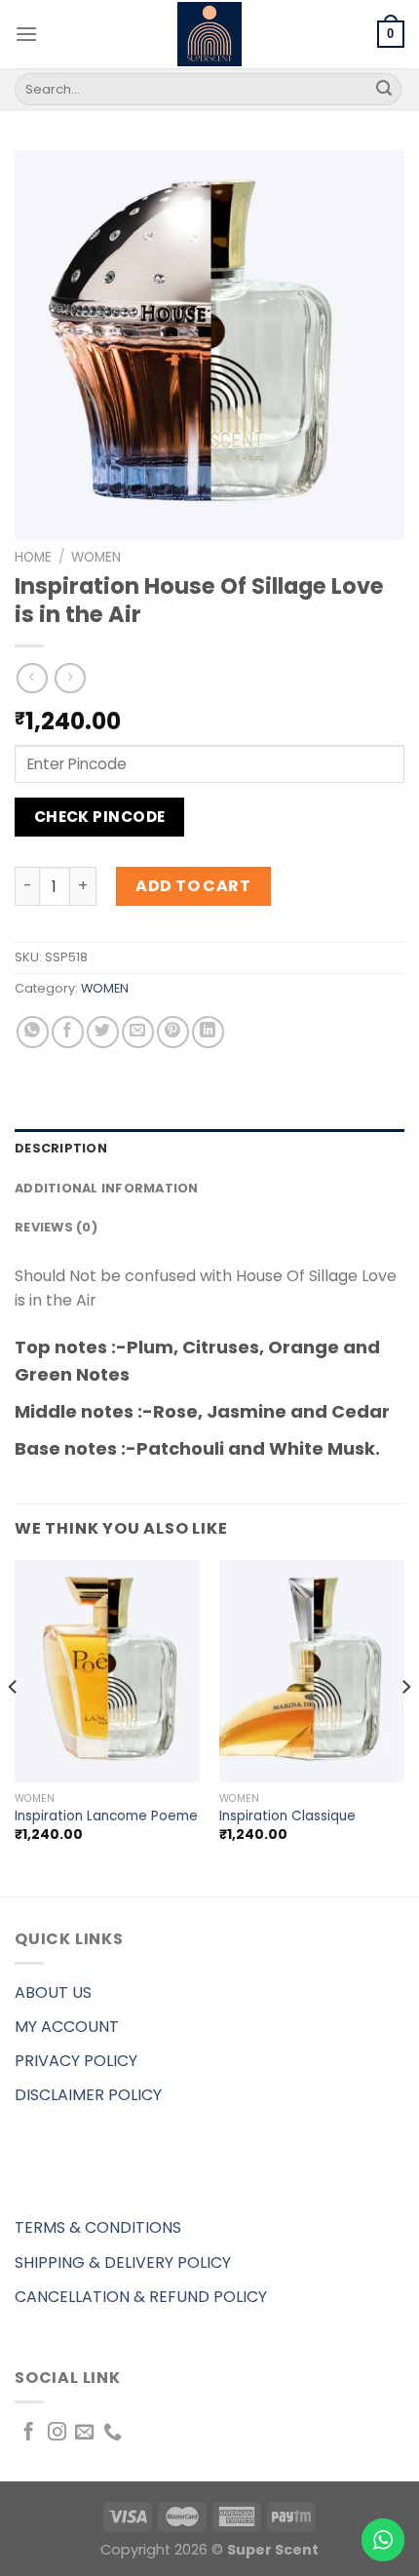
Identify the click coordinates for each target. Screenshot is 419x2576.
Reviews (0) (56, 1227)
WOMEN (96, 557)
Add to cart (193, 886)
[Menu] (26, 34)
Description (61, 1148)
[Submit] (384, 90)
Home (33, 557)
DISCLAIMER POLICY (88, 2095)
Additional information (107, 1188)
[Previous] (14, 1726)
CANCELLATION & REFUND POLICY (141, 2297)
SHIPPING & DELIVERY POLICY (123, 2263)
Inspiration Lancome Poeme (106, 1816)
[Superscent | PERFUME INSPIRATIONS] (209, 34)
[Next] (405, 1726)
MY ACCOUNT (67, 2027)
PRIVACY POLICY (76, 2061)
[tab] (209, 1149)
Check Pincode (100, 817)
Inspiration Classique (287, 1816)
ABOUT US (53, 1992)
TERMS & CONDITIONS (98, 2227)
